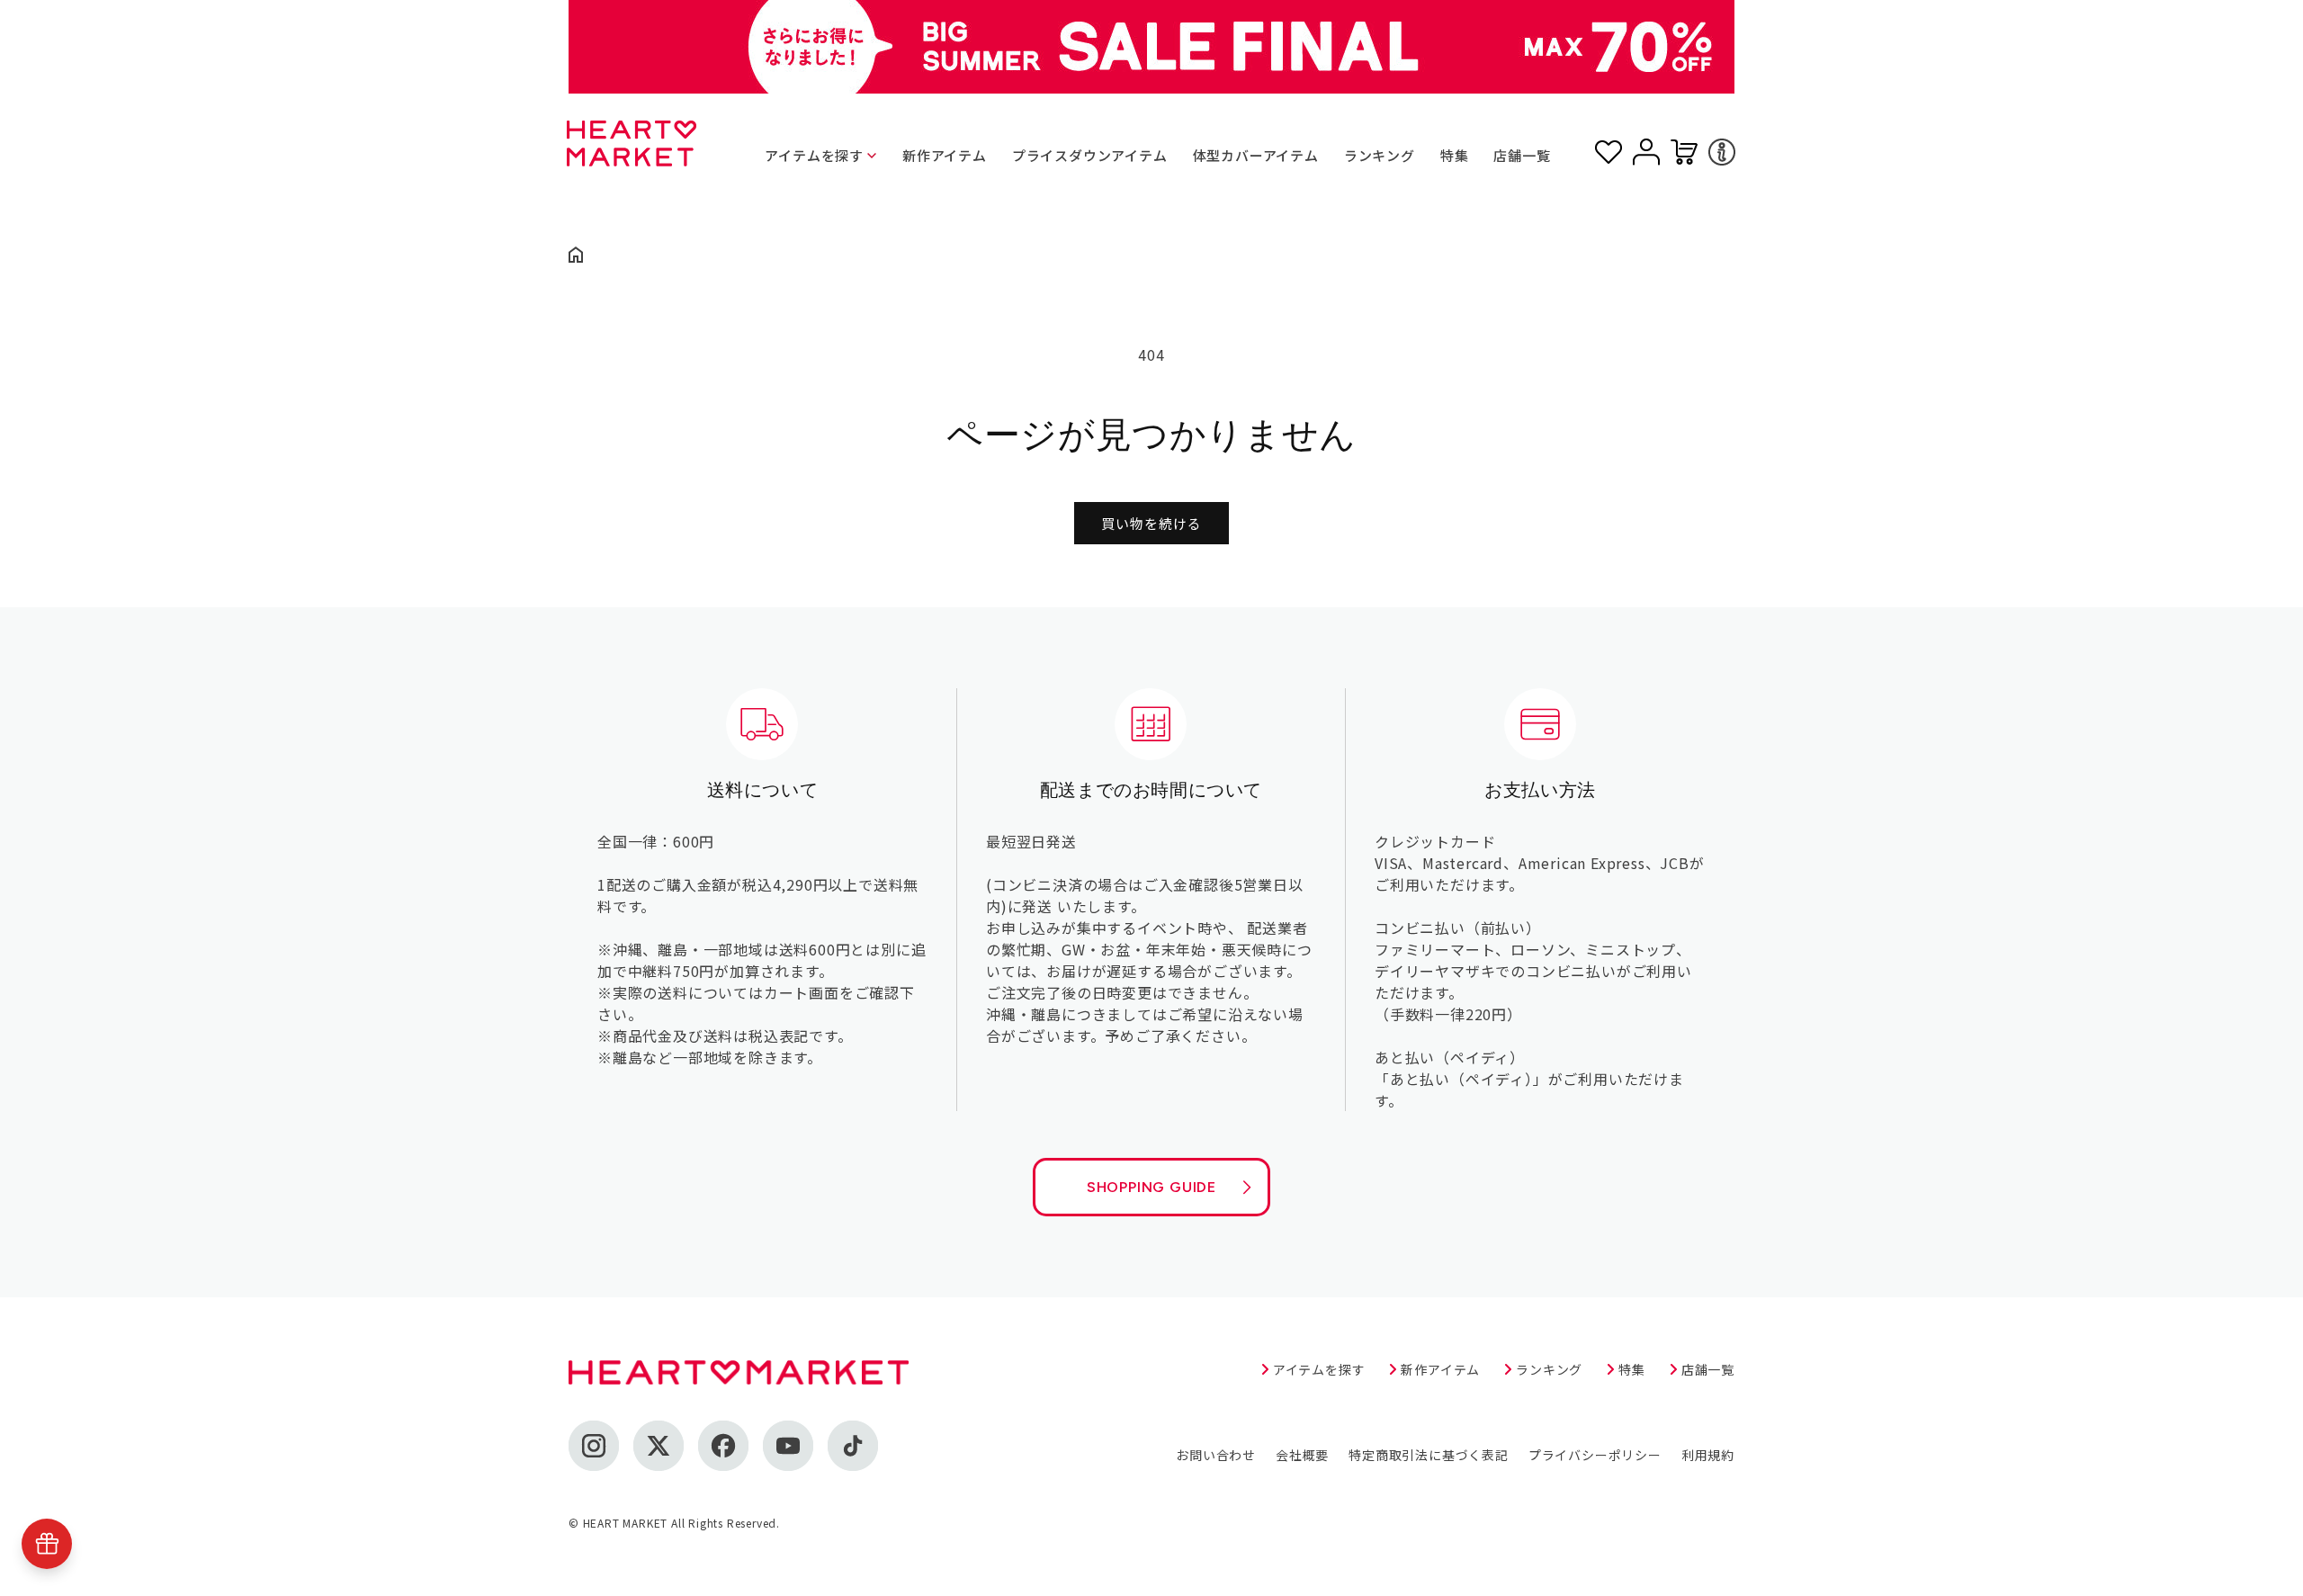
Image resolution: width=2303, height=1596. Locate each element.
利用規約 (1708, 1455)
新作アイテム (945, 155)
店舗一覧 (1522, 155)
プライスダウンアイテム (1090, 155)
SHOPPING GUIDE (1151, 1187)
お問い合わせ (1216, 1455)
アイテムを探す (814, 155)
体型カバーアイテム (1256, 155)
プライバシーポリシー (1595, 1455)
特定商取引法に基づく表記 (1429, 1455)
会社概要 (1302, 1455)
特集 (1455, 155)
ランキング (1380, 155)
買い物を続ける (1151, 523)
